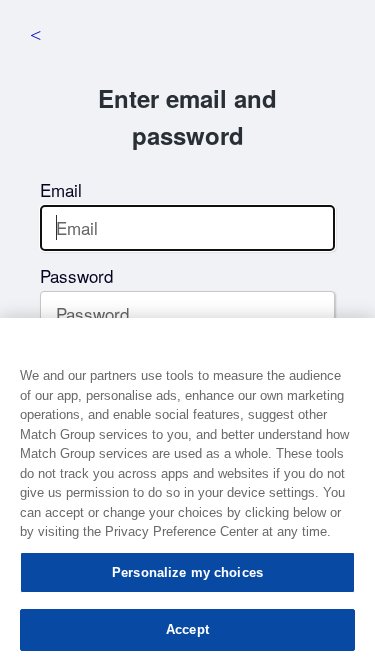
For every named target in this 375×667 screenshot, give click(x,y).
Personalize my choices (187, 572)
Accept (187, 629)
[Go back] (35, 35)
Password (76, 275)
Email (61, 189)
